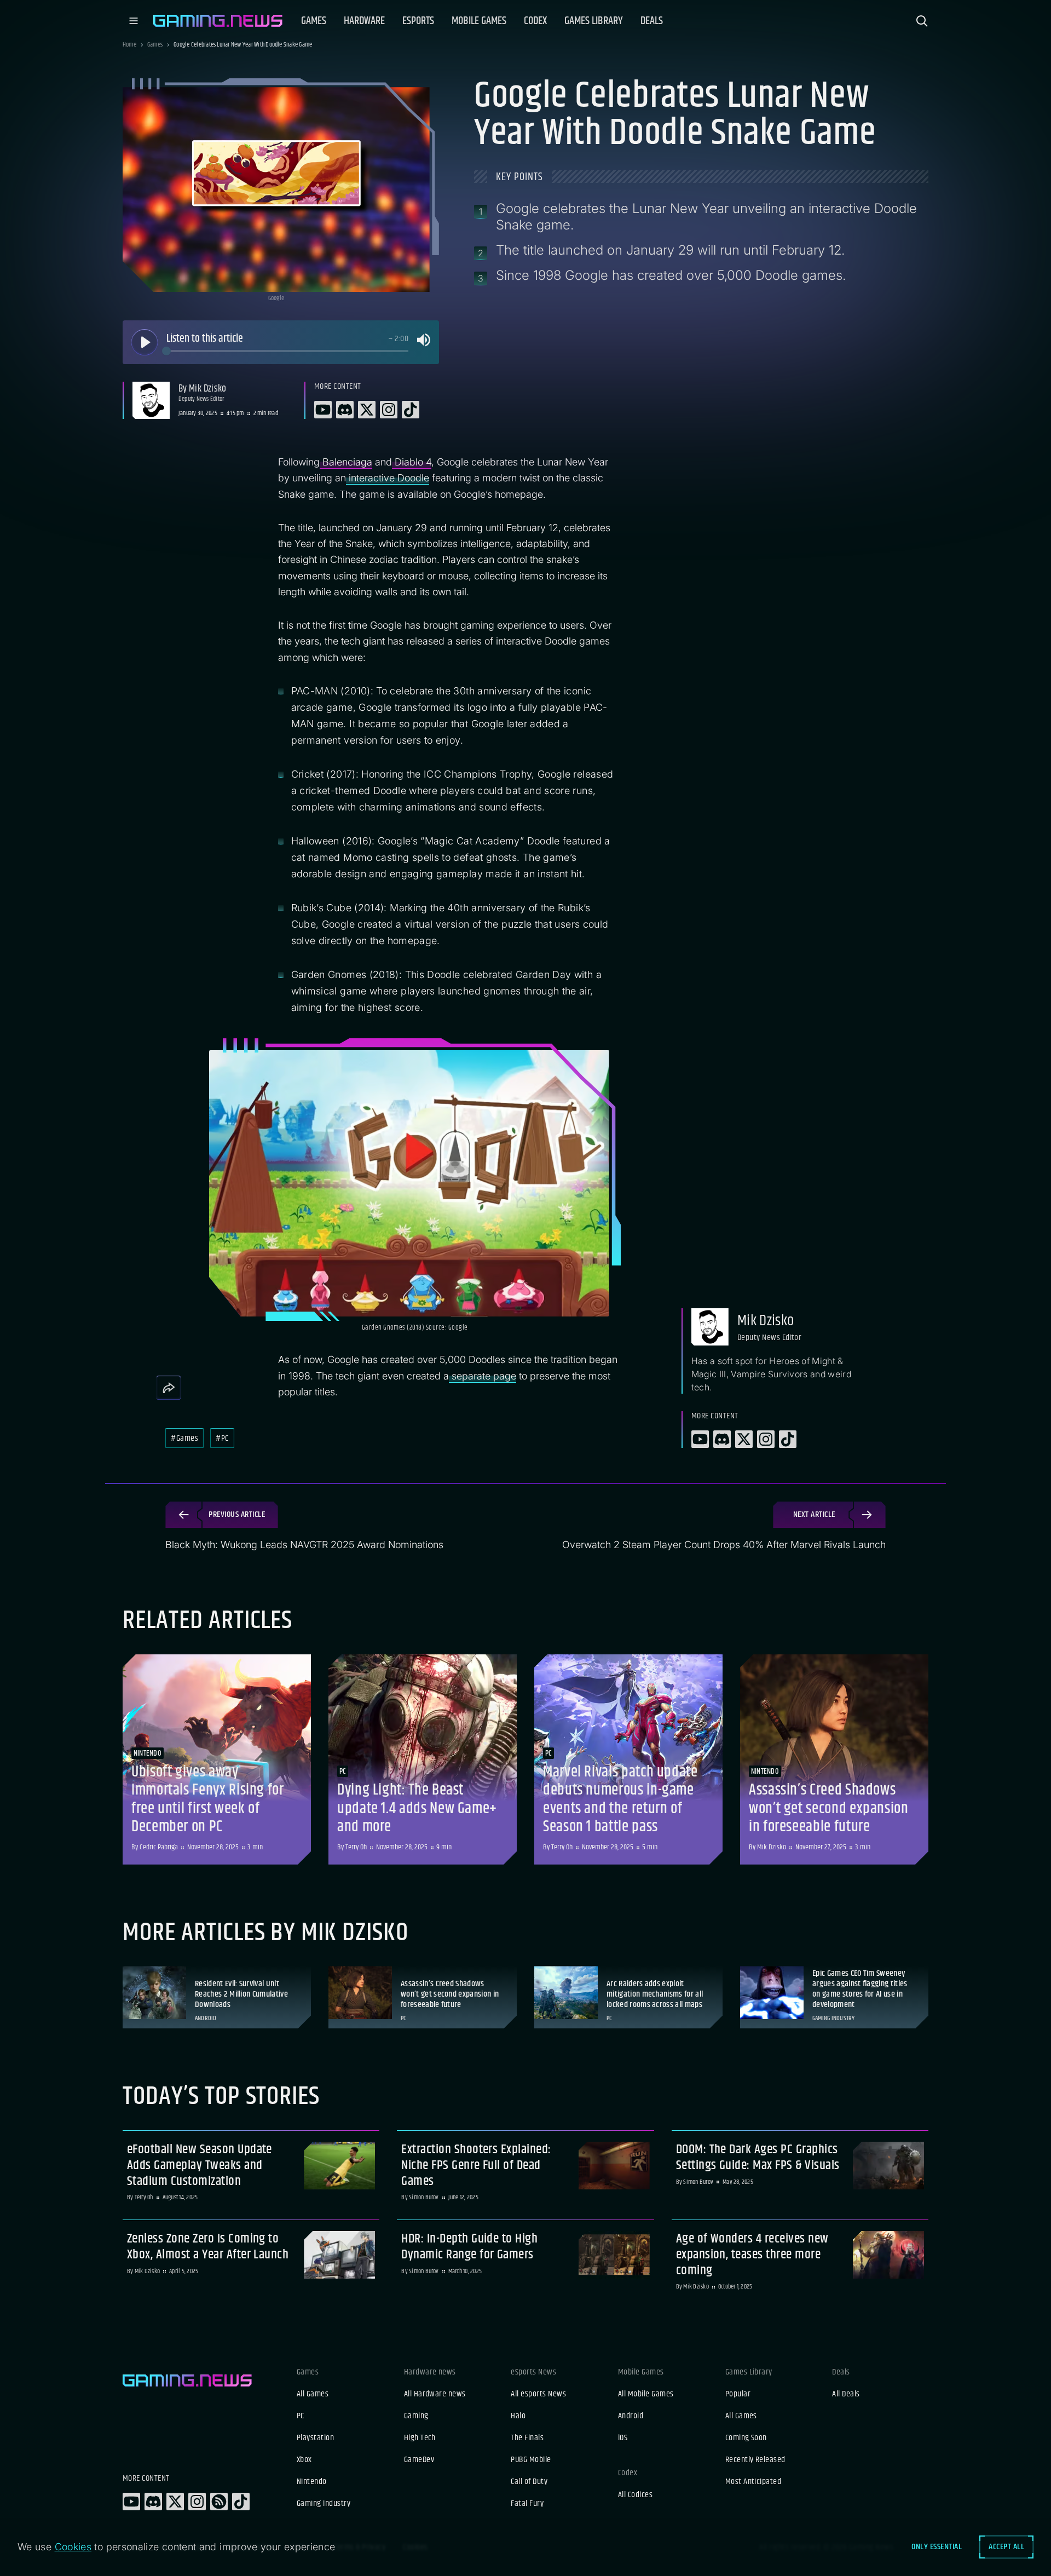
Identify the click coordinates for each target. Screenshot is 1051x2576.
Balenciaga (346, 462)
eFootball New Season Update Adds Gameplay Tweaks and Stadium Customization (200, 2165)
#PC (222, 1438)
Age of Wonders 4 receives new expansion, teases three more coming (752, 2255)
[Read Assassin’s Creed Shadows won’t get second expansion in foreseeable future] (834, 1760)
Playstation (315, 2438)
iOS (623, 2438)
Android (631, 2416)
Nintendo (312, 2482)
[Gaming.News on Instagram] (197, 2502)
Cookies (73, 2547)
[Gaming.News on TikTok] (241, 2502)
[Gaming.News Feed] (219, 2502)
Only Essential (937, 2547)
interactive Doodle (388, 478)
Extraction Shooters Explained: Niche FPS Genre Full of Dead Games (476, 2165)
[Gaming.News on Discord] (153, 2502)
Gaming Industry (324, 2504)
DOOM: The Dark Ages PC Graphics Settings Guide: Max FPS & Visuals (758, 2158)
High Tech (420, 2438)
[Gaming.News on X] (175, 2502)
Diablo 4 (412, 462)
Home (129, 45)
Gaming (416, 2416)
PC (301, 2416)
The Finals (527, 2438)
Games (155, 45)
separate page (483, 1376)
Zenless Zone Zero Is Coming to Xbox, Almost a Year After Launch (208, 2247)
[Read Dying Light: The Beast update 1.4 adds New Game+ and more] (423, 1760)
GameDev (419, 2460)
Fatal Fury (527, 2504)
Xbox (304, 2460)
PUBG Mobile (531, 2460)
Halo (518, 2416)
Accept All (1006, 2547)
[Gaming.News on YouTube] (131, 2502)
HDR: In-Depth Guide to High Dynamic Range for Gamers (469, 2247)
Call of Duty (529, 2482)
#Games (184, 1438)
